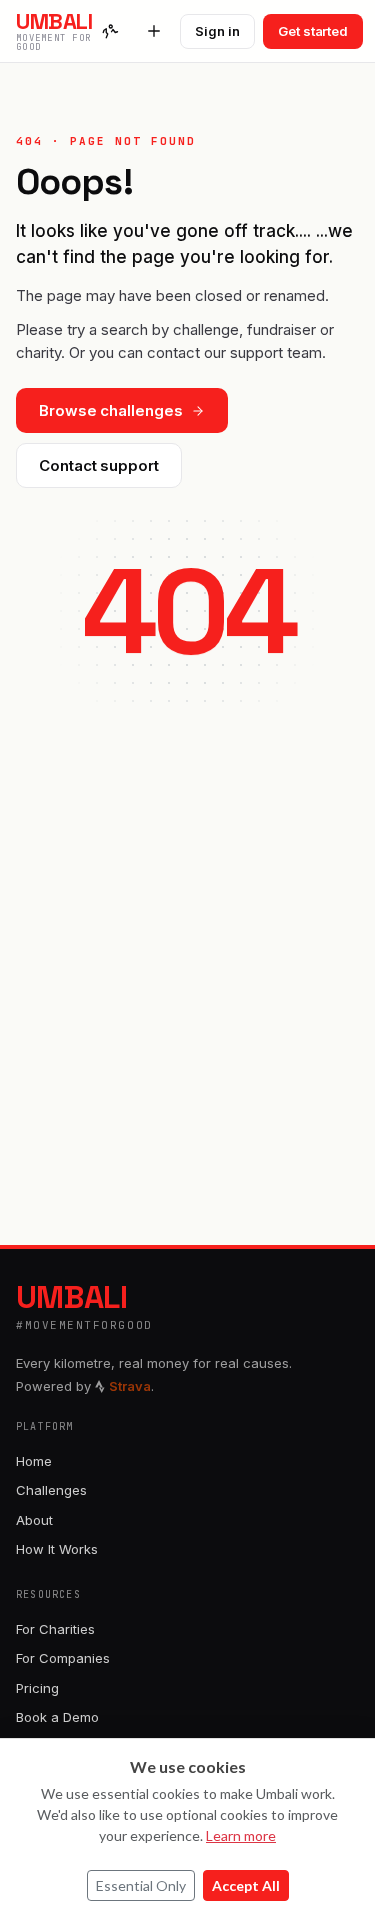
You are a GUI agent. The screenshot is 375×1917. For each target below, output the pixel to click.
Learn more (241, 1835)
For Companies (63, 1658)
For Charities (55, 1629)
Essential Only (141, 1885)
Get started (313, 31)
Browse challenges (111, 410)
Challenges (51, 1490)
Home (34, 1461)
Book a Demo (57, 1717)
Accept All (246, 1885)
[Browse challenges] (110, 31)
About (34, 1520)
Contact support (99, 465)
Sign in (217, 31)
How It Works (57, 1549)
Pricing (37, 1688)
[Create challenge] (154, 31)
